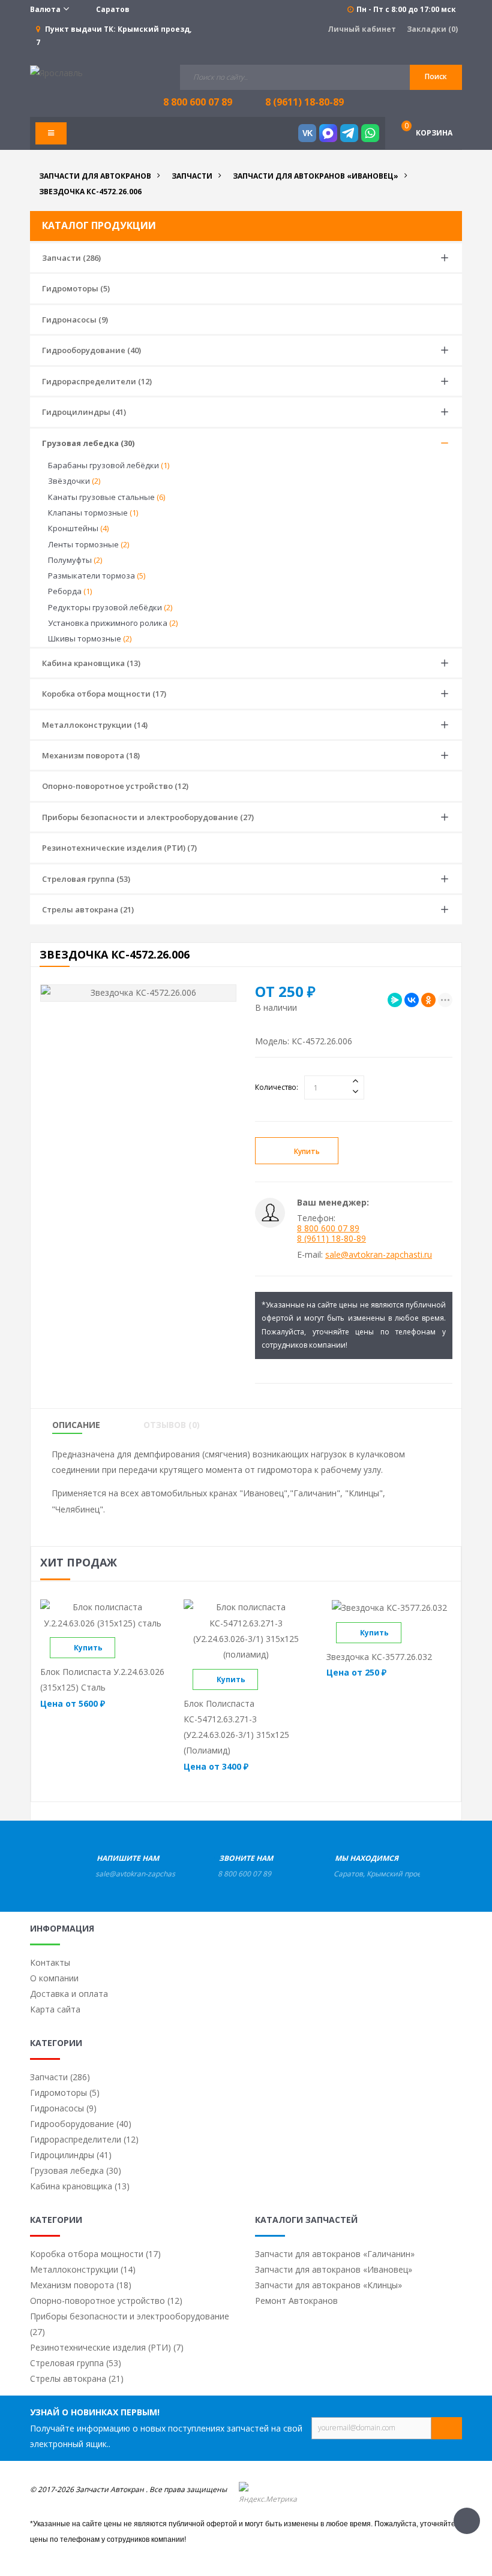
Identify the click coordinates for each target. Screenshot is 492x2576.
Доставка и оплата (69, 1994)
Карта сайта (55, 2009)
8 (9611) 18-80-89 (304, 102)
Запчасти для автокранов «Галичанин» (335, 2254)
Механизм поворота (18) (91, 755)
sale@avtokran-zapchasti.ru (379, 1254)
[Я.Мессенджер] (395, 1000)
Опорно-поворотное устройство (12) (115, 786)
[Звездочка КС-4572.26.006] (138, 993)
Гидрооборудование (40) (91, 350)
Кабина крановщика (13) (91, 663)
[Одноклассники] (428, 1000)
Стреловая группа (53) (86, 879)
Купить (307, 1151)
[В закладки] (381, 1151)
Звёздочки (74, 481)
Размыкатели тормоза (97, 576)
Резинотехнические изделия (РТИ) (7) (119, 848)
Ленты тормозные (88, 544)
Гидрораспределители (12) (97, 381)
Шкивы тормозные (90, 638)
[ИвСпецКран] (56, 72)
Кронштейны (78, 528)
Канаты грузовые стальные (106, 497)
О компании (54, 1978)
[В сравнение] (125, 1648)
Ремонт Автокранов (296, 2301)
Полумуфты (75, 560)
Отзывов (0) (172, 1425)
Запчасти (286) (71, 258)
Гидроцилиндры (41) (84, 412)
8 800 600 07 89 (328, 1228)
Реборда (70, 591)
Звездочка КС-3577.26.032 (379, 1657)
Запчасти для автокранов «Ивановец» (334, 2269)
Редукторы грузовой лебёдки (110, 607)
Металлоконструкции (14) (95, 725)
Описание (76, 1425)
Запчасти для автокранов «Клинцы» (328, 2285)
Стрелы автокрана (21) (88, 909)
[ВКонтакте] (412, 1000)
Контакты (50, 1962)
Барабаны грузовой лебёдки (109, 465)
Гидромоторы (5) (76, 288)
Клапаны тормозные (93, 513)
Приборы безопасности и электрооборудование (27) (148, 817)
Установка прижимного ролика (113, 623)
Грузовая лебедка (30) (88, 443)
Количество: (277, 1087)
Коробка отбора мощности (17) (104, 694)
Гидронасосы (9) (75, 320)
